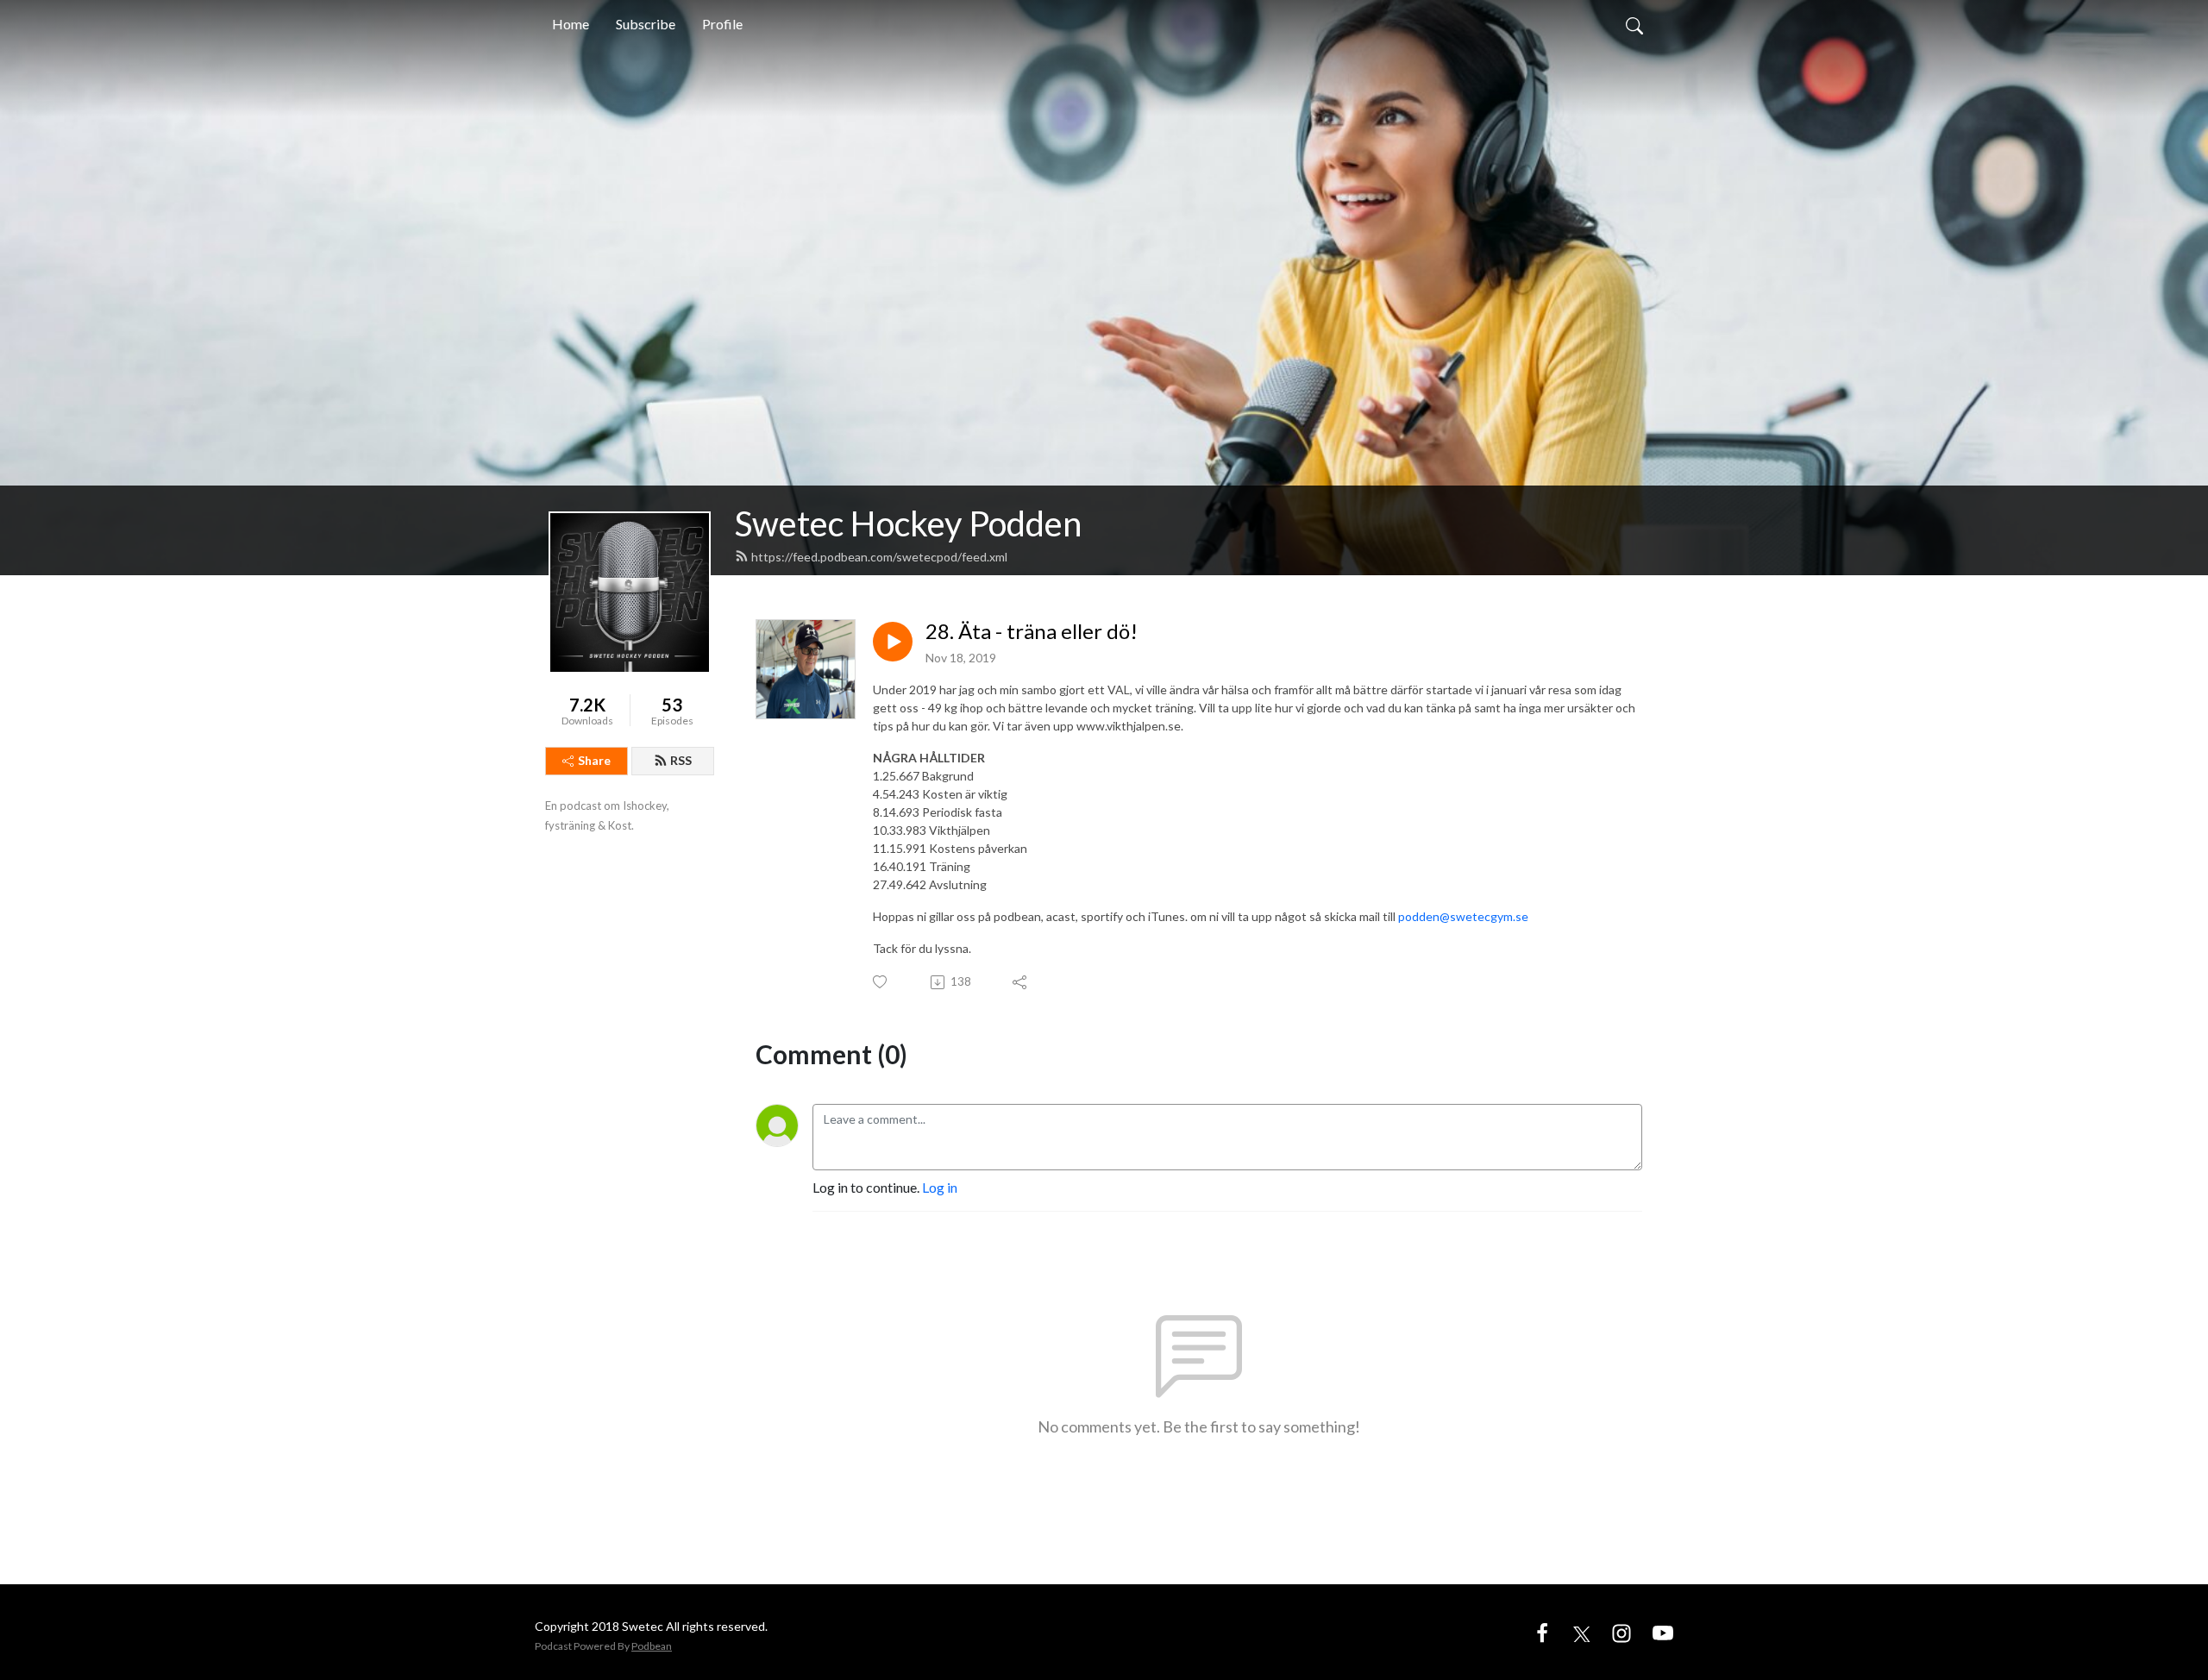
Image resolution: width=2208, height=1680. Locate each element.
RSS (681, 760)
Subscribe (646, 24)
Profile (722, 24)
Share (594, 760)
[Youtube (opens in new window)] (1663, 1631)
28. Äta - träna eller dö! (1032, 631)
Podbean (652, 1646)
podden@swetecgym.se (1463, 916)
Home (571, 24)
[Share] (1021, 982)
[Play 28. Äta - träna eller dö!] (893, 642)
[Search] (1634, 24)
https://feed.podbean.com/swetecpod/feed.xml (879, 557)
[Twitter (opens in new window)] (1582, 1631)
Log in (940, 1187)
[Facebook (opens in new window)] (1542, 1631)
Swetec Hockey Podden (908, 523)
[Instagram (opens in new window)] (1621, 1631)
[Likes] (881, 982)
